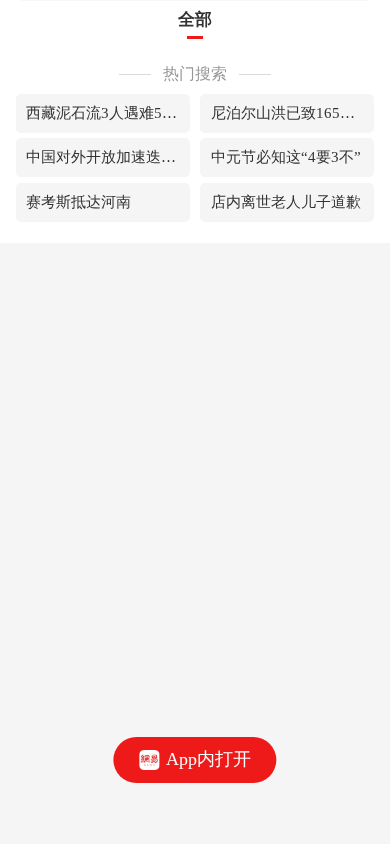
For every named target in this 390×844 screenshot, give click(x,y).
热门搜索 (195, 73)
